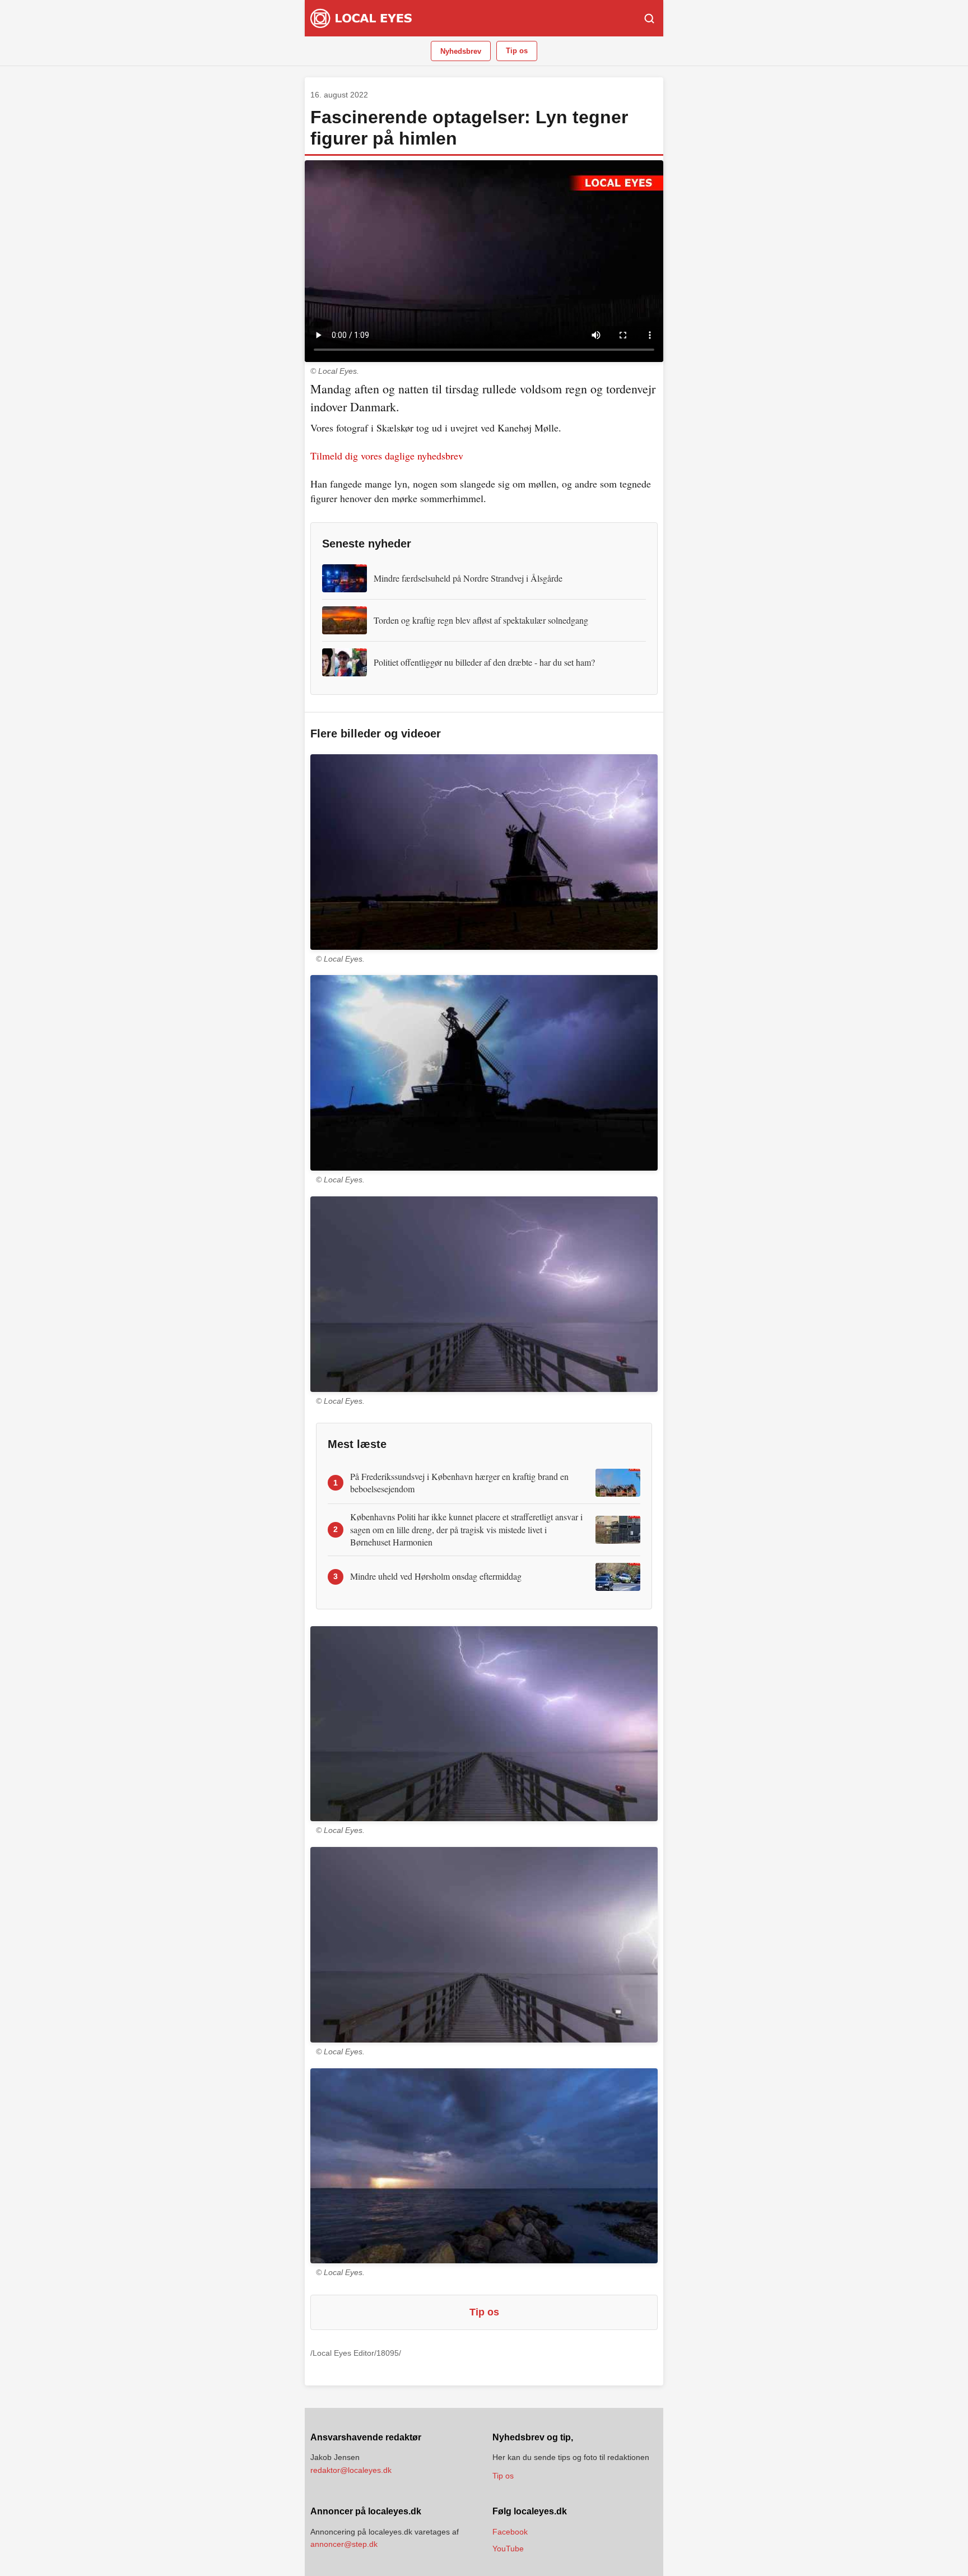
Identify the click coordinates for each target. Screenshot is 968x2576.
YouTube (508, 2549)
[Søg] (649, 18)
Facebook (510, 2532)
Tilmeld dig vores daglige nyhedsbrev (387, 456)
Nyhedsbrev (461, 51)
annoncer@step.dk (344, 2544)
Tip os (517, 51)
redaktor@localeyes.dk (351, 2470)
